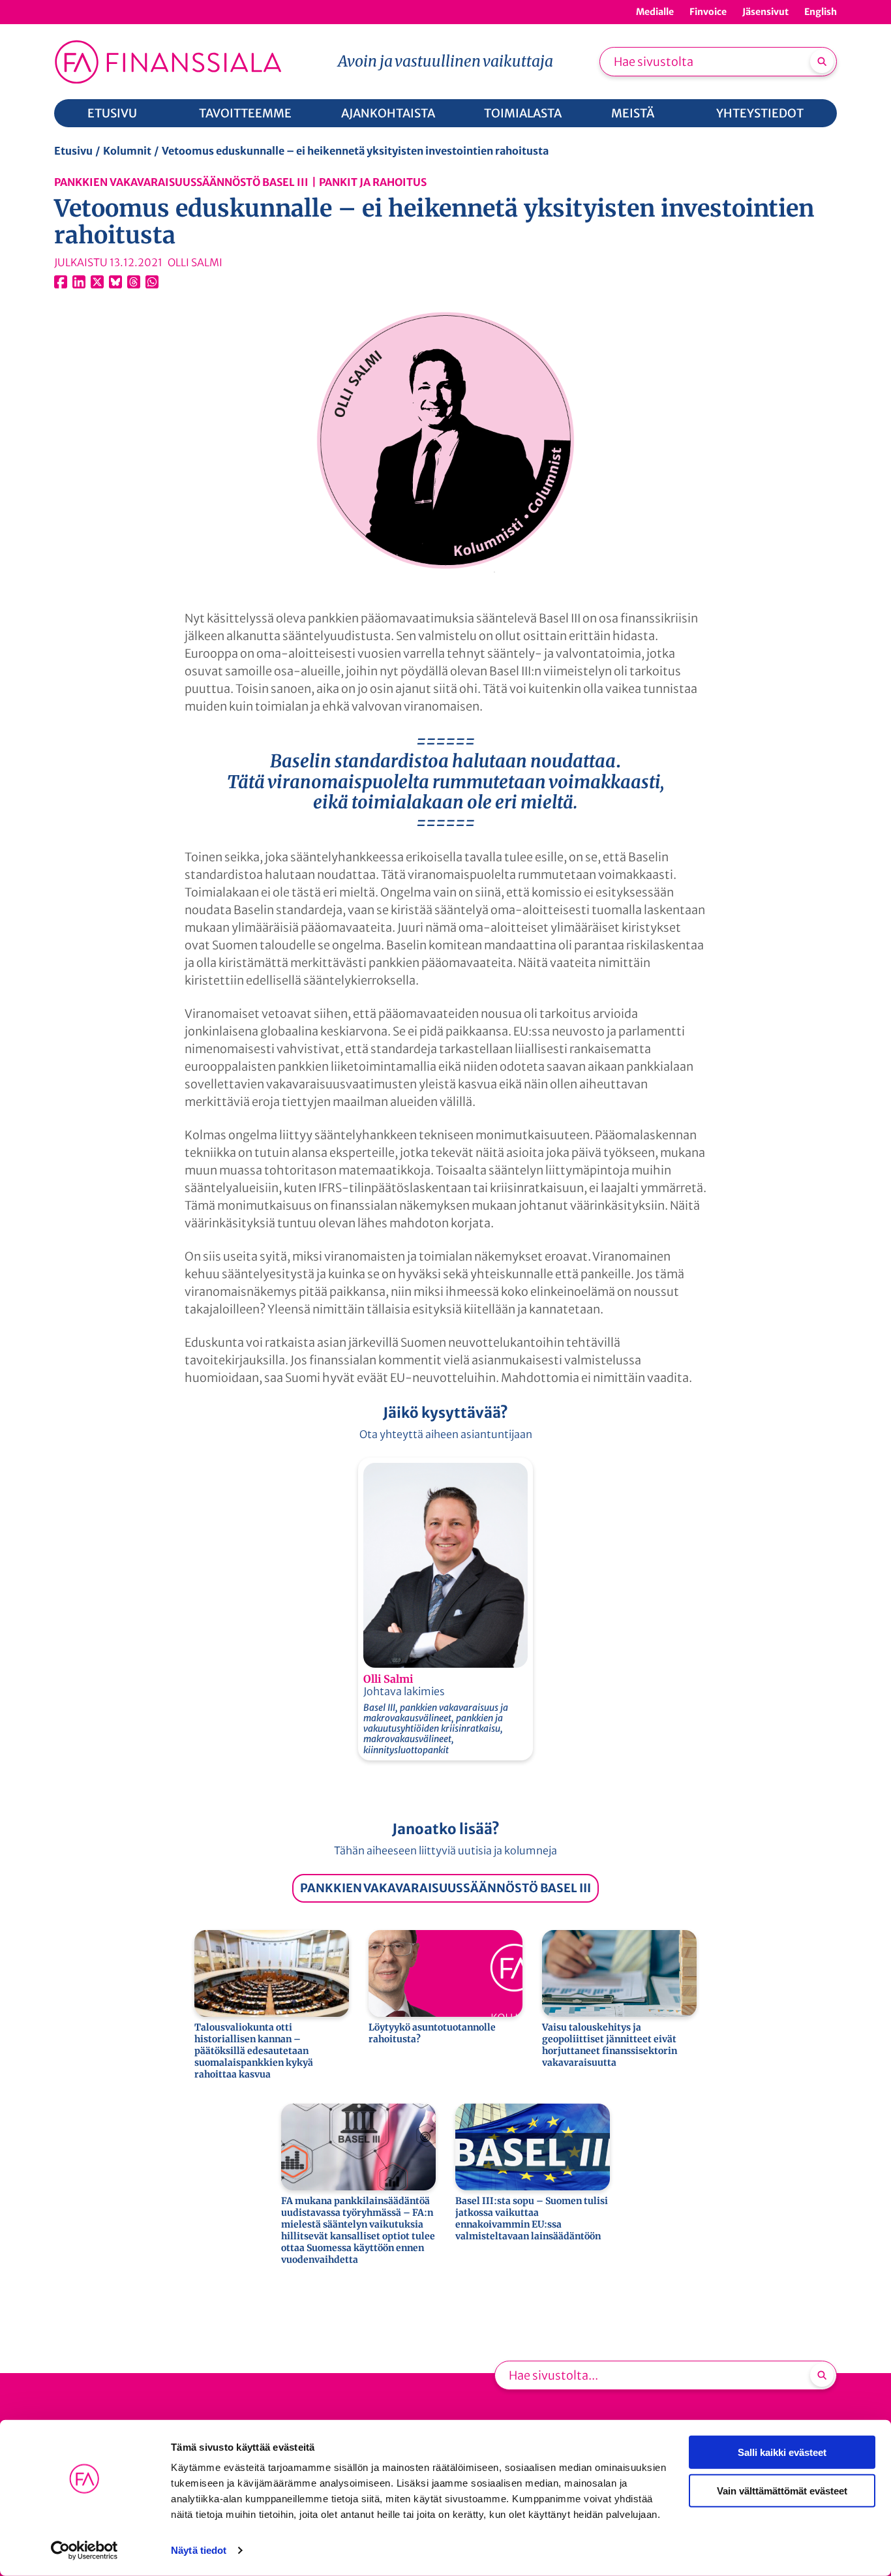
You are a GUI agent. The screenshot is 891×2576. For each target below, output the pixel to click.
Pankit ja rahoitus (373, 182)
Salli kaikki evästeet (782, 2452)
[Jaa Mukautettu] (134, 282)
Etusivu (73, 151)
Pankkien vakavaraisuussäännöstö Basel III (181, 182)
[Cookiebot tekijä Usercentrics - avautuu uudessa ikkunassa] (84, 2551)
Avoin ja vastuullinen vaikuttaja (445, 61)
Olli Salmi (388, 1679)
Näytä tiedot (199, 2550)
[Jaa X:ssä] (97, 282)
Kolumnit (127, 151)
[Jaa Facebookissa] (61, 282)
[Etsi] (822, 61)
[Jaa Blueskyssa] (115, 282)
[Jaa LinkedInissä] (79, 282)
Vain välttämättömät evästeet (782, 2490)
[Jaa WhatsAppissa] (152, 282)
